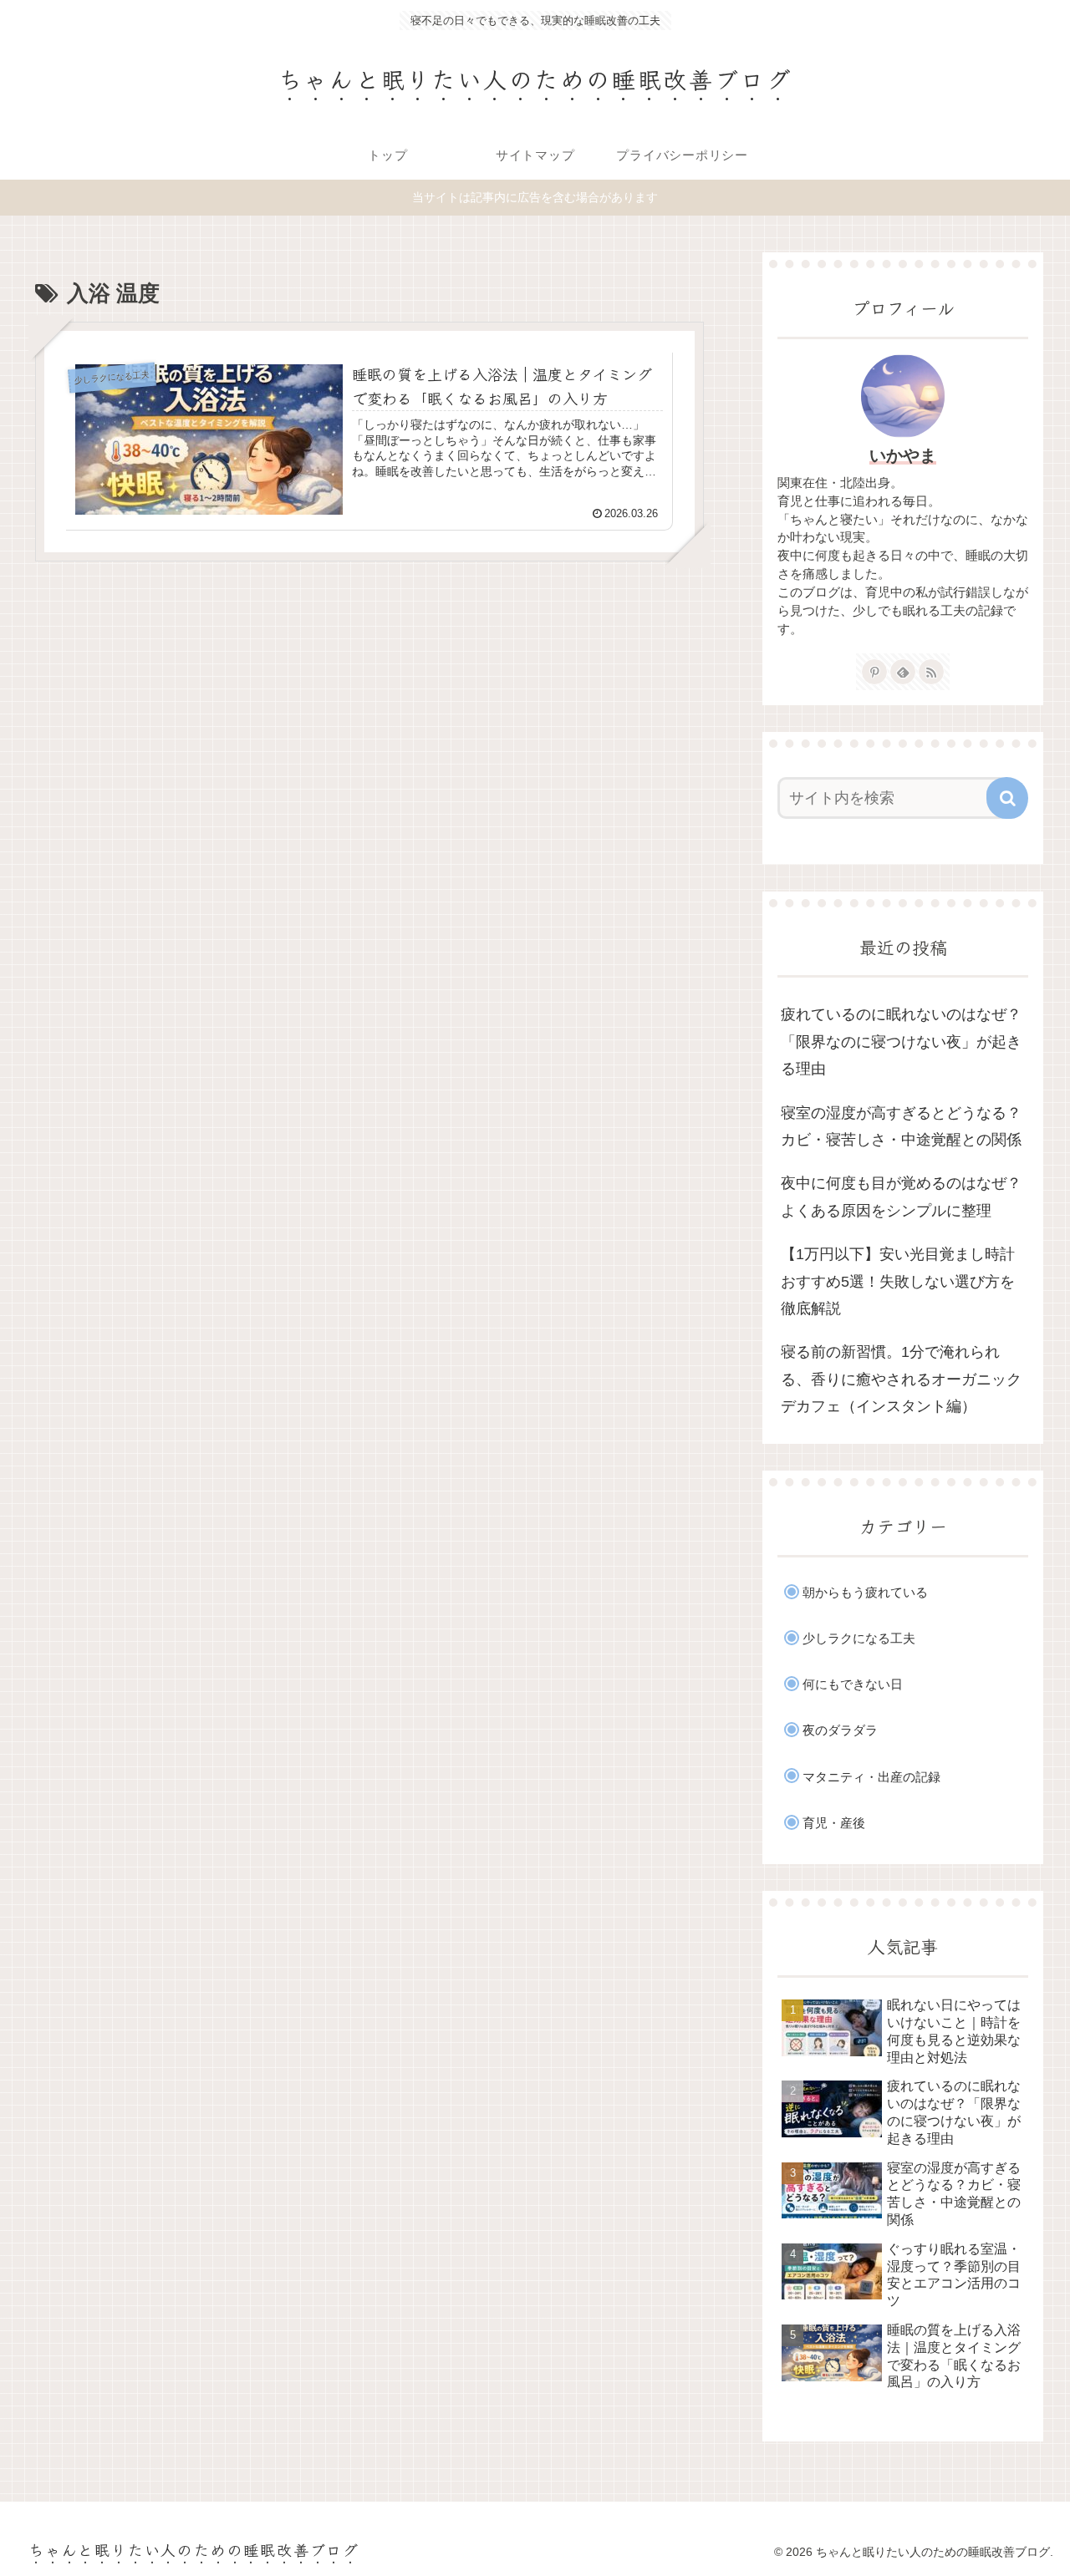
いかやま (903, 455)
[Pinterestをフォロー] (874, 672)
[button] (1007, 798)
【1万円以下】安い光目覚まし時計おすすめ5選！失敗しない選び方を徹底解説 (898, 1281)
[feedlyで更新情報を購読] (903, 672)
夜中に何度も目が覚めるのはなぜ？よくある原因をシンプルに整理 (901, 1197)
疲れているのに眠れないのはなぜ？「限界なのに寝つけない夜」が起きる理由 (901, 1042)
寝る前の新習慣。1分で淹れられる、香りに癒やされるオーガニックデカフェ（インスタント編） (901, 1379)
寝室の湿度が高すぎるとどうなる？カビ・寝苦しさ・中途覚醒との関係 (901, 1126)
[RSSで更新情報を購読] (931, 672)
